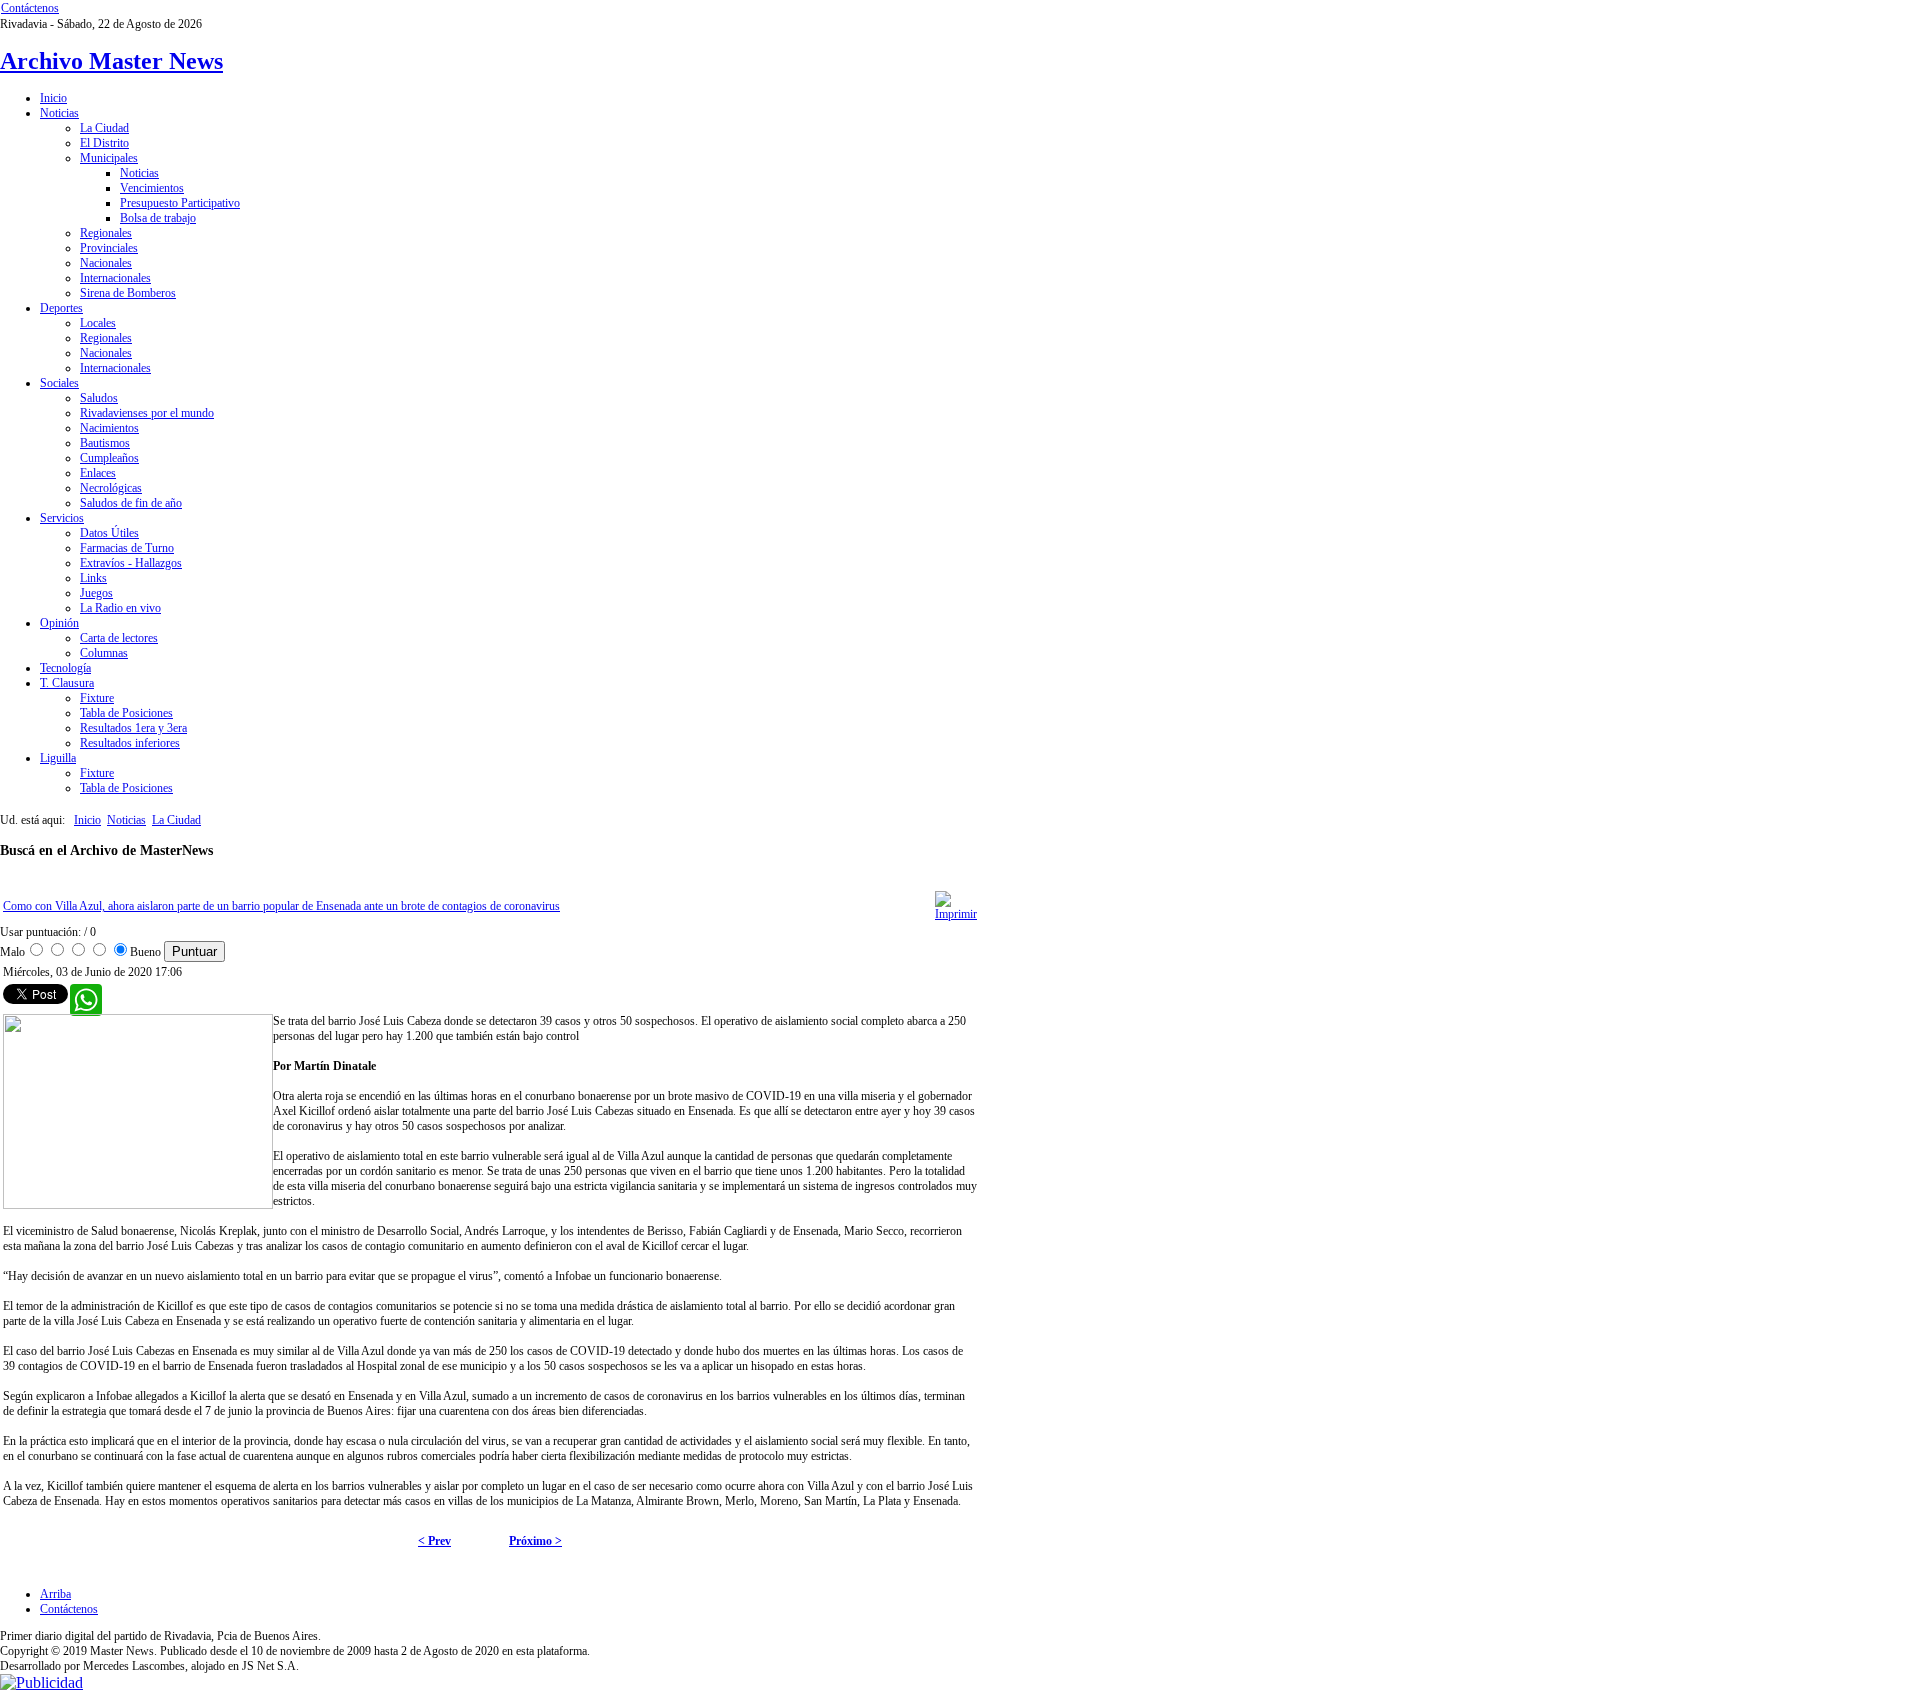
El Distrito (104, 143)
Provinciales (109, 248)
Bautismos (105, 443)
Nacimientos (109, 428)
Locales (98, 323)
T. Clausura (67, 683)
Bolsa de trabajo (158, 218)
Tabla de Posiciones (126, 713)
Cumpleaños (109, 458)
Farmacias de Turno (127, 548)
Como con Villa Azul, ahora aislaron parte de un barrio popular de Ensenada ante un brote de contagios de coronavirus (281, 906)
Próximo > (535, 1541)
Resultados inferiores (130, 743)
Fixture (97, 698)
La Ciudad (104, 128)
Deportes (61, 308)
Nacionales (106, 263)
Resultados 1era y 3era (133, 728)
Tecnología (65, 668)
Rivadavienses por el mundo (147, 413)
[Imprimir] (956, 914)
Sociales (59, 383)
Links (93, 578)
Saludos (99, 398)
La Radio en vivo (120, 608)
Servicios (62, 518)
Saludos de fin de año (131, 503)
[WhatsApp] (80, 994)
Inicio (53, 98)
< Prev (434, 1541)
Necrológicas (111, 488)
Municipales (109, 158)
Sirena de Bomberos (128, 293)
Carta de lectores (119, 638)
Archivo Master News (111, 61)
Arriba (55, 1594)
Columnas (104, 653)
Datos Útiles (109, 533)
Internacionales (115, 278)
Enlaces (98, 473)
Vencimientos (152, 188)
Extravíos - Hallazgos (131, 563)
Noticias (59, 113)
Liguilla (58, 758)
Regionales (106, 233)
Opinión (59, 623)
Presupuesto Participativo (180, 203)
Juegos (96, 593)
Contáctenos (30, 8)
